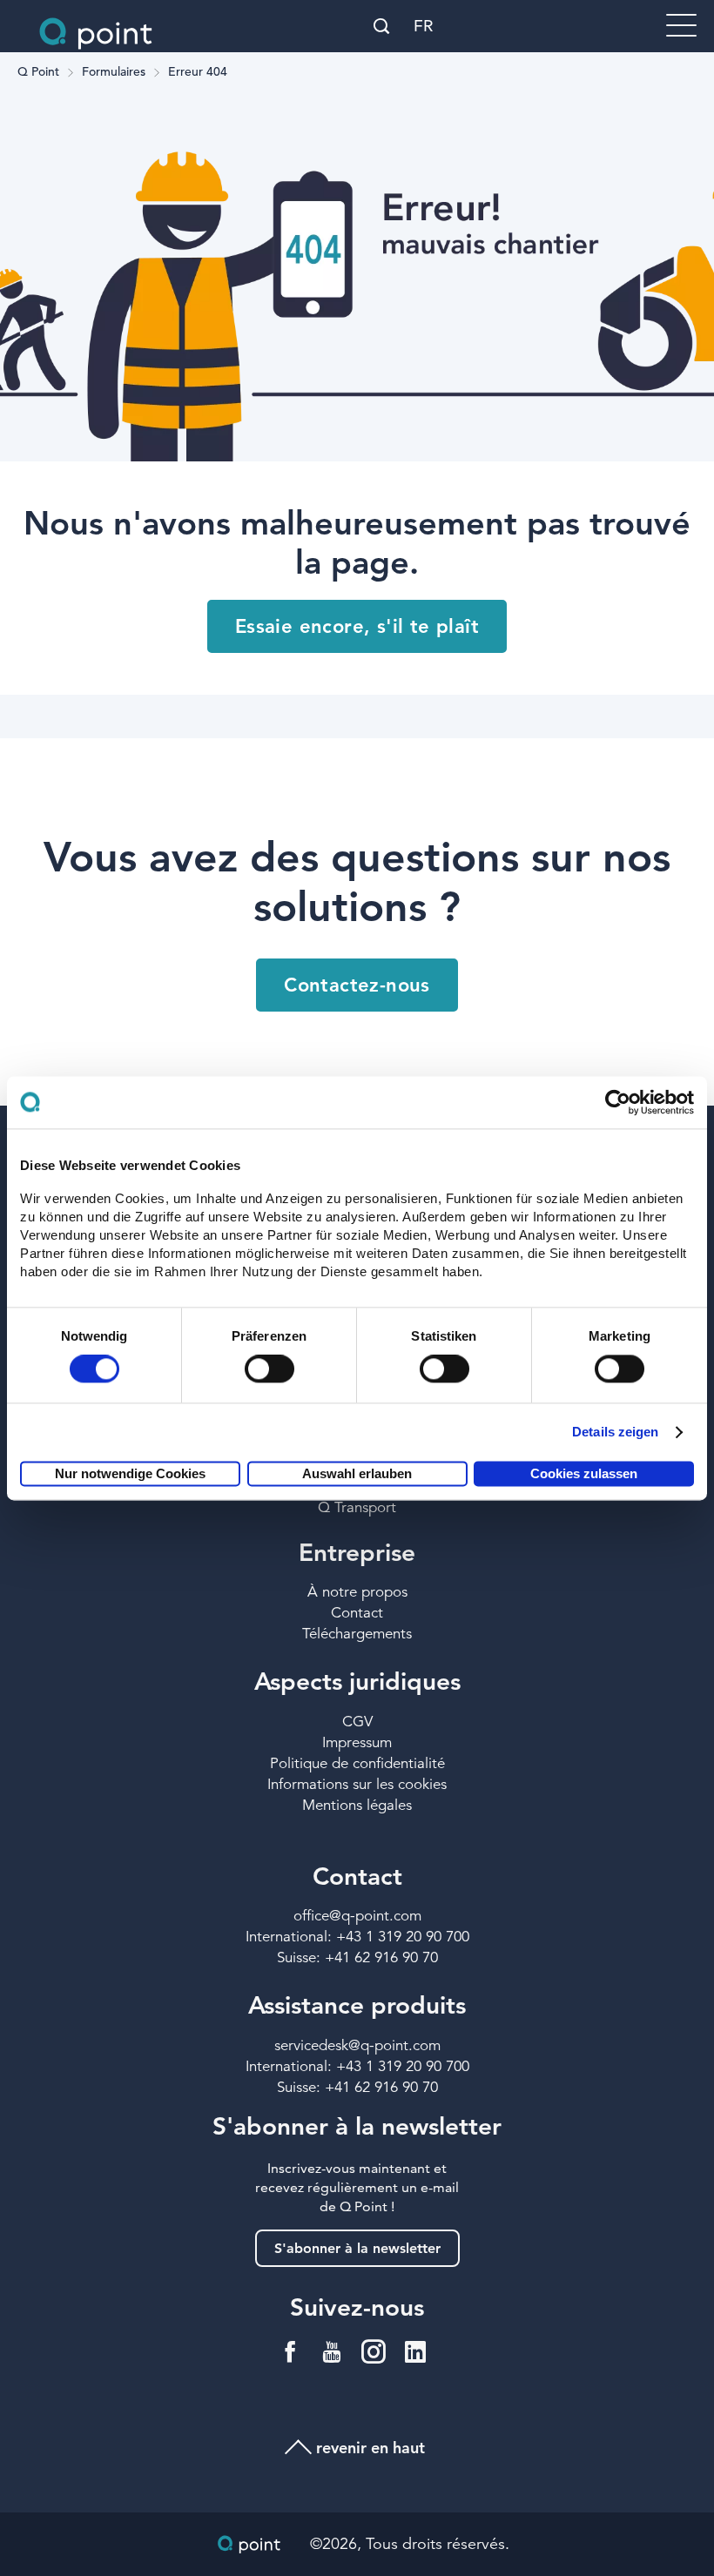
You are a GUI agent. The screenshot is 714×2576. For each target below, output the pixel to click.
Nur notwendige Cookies (130, 1473)
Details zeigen (615, 1433)
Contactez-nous (357, 985)
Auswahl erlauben (357, 1473)
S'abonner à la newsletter (357, 2248)
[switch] (269, 1369)
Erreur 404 (198, 72)
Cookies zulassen (584, 1473)
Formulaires (114, 72)
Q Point (38, 72)
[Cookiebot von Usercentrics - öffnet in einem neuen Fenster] (618, 1102)
